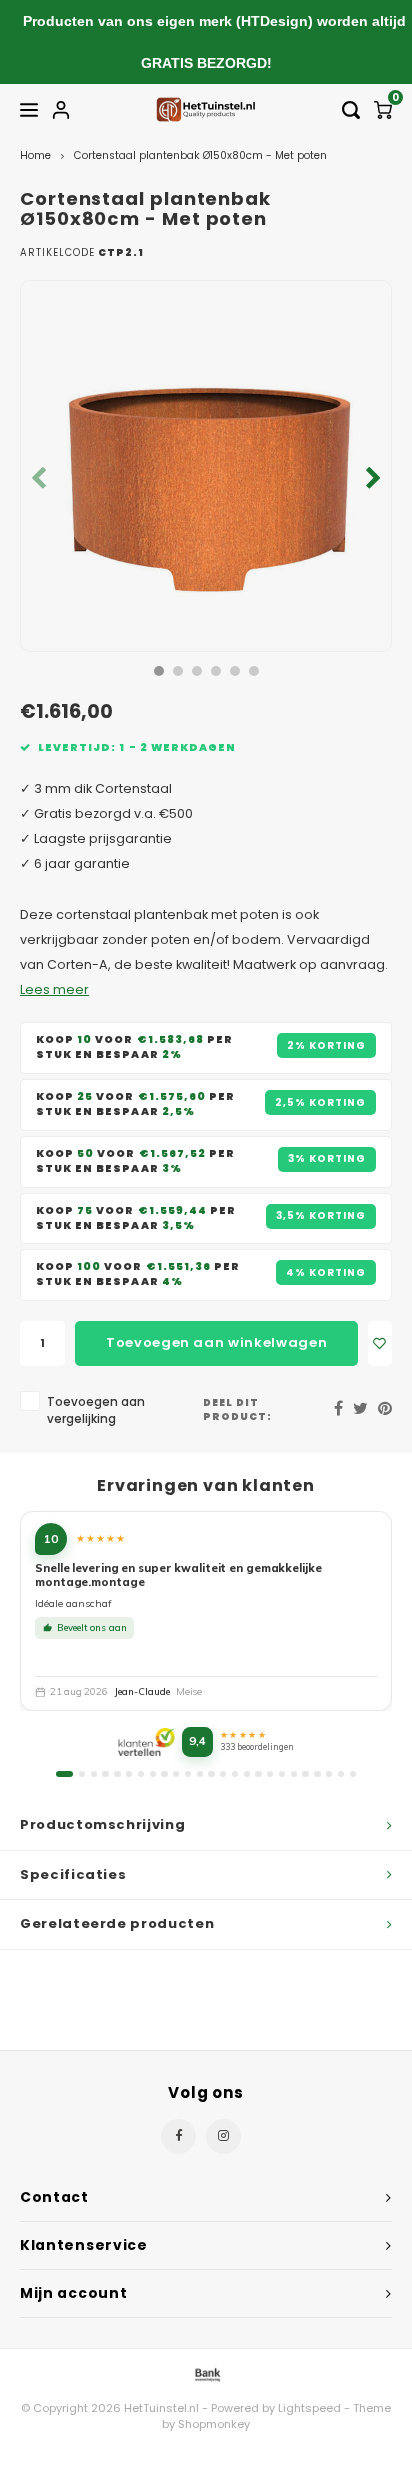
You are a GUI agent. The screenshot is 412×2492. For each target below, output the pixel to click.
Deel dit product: (237, 1409)
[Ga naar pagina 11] (188, 1774)
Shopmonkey (214, 2424)
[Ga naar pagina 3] (94, 1774)
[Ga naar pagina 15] (235, 1774)
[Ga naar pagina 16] (247, 1774)
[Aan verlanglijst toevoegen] (380, 1343)
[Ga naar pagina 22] (317, 1774)
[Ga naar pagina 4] (105, 1774)
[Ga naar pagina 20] (294, 1774)
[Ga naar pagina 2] (82, 1774)
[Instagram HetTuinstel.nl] (223, 2136)
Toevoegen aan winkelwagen (216, 1342)
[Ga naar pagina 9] (164, 1774)
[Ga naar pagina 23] (329, 1774)
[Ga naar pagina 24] (341, 1774)
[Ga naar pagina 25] (353, 1774)
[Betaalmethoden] (206, 2373)
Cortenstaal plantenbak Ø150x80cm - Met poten (200, 155)
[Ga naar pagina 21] (305, 1774)
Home (35, 155)
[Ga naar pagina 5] (117, 1774)
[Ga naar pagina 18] (270, 1774)
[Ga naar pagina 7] (141, 1774)
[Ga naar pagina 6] (129, 1774)
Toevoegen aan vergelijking (96, 1410)
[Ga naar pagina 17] (258, 1774)
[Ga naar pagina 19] (282, 1774)
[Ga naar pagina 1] (64, 1774)
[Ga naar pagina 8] (153, 1774)
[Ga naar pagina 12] (200, 1774)
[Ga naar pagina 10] (176, 1774)
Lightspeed (309, 2408)
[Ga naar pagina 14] (223, 1774)
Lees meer (54, 989)
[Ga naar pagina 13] (211, 1774)
